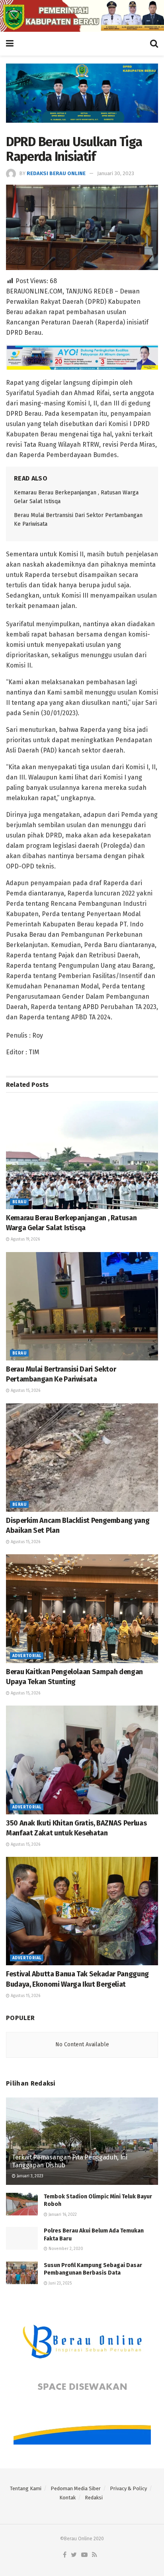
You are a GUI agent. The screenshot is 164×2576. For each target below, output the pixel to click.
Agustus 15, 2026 (25, 1391)
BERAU (19, 1202)
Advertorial (27, 1656)
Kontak (67, 2498)
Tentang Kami (26, 2488)
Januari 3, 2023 (29, 2176)
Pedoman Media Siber (76, 2488)
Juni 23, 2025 (60, 2283)
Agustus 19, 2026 (25, 1239)
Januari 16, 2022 (62, 2215)
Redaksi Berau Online (56, 173)
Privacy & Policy (128, 2488)
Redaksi (94, 2498)
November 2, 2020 (65, 2249)
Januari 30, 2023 (116, 173)
